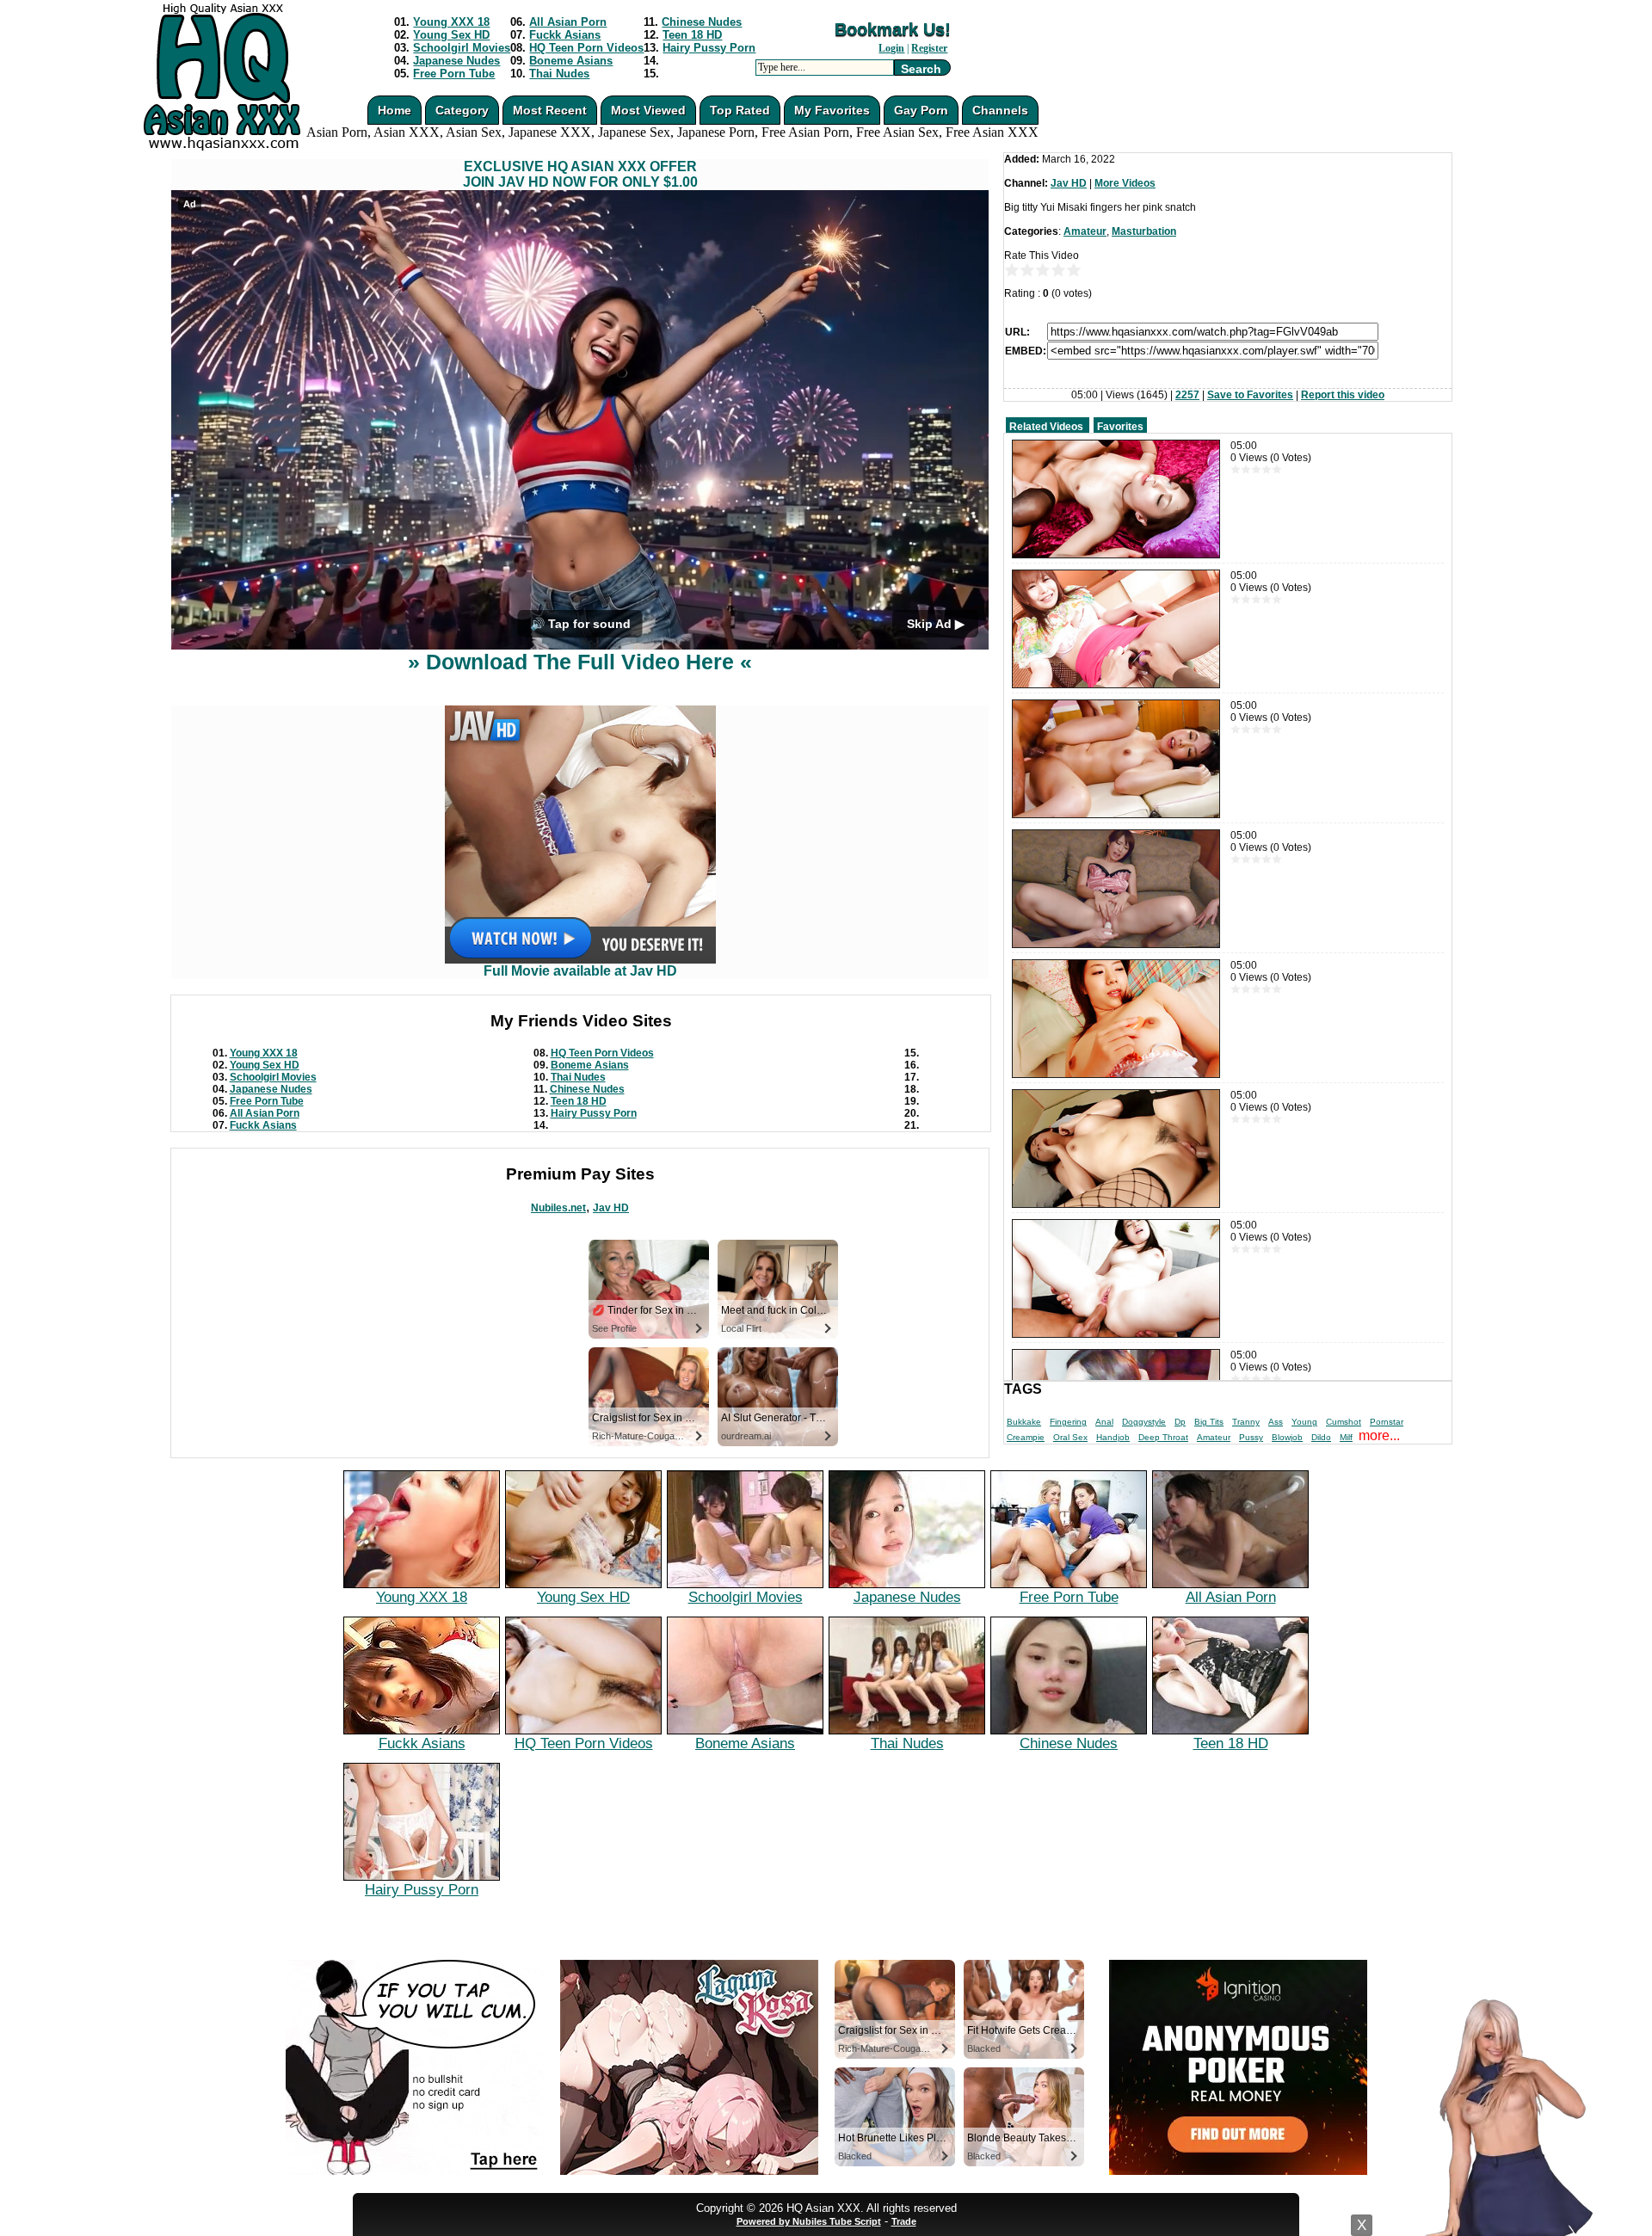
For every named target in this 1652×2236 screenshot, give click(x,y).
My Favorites (832, 110)
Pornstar (1387, 1422)
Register (929, 48)
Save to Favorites (1250, 395)
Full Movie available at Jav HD (580, 971)
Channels (1000, 110)
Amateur (1085, 231)
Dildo (1321, 1437)
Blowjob (1287, 1437)
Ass (1276, 1422)
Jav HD (611, 1208)
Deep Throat (1163, 1437)
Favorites (1120, 427)
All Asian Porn (568, 22)
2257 (1187, 395)
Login (891, 48)
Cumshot (1344, 1422)
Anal (1104, 1422)
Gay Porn (921, 110)
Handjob (1113, 1437)
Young (1304, 1422)
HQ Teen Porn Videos (586, 48)
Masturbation (1144, 231)
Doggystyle (1144, 1422)
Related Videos (1046, 427)
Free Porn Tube (454, 74)
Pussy (1251, 1437)
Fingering (1068, 1422)
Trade (904, 2221)
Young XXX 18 (451, 22)
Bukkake (1024, 1422)
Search (921, 69)
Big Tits (1209, 1422)
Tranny (1246, 1422)
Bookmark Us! (893, 29)
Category (462, 110)
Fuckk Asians (565, 35)
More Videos (1125, 183)
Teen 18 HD (692, 35)
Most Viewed (648, 110)
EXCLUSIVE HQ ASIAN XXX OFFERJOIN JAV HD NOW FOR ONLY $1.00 (580, 174)
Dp (1180, 1422)
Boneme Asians (571, 61)
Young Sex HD (451, 35)
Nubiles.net (558, 1208)
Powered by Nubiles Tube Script (809, 2221)
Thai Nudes (559, 74)
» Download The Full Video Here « (580, 662)
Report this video (1343, 395)
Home (395, 110)
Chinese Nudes (702, 22)
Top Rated (740, 110)
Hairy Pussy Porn (709, 48)
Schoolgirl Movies (462, 48)
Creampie (1026, 1437)
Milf (1346, 1437)
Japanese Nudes (456, 61)
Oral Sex (1070, 1437)
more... (1379, 1435)
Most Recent (550, 110)
